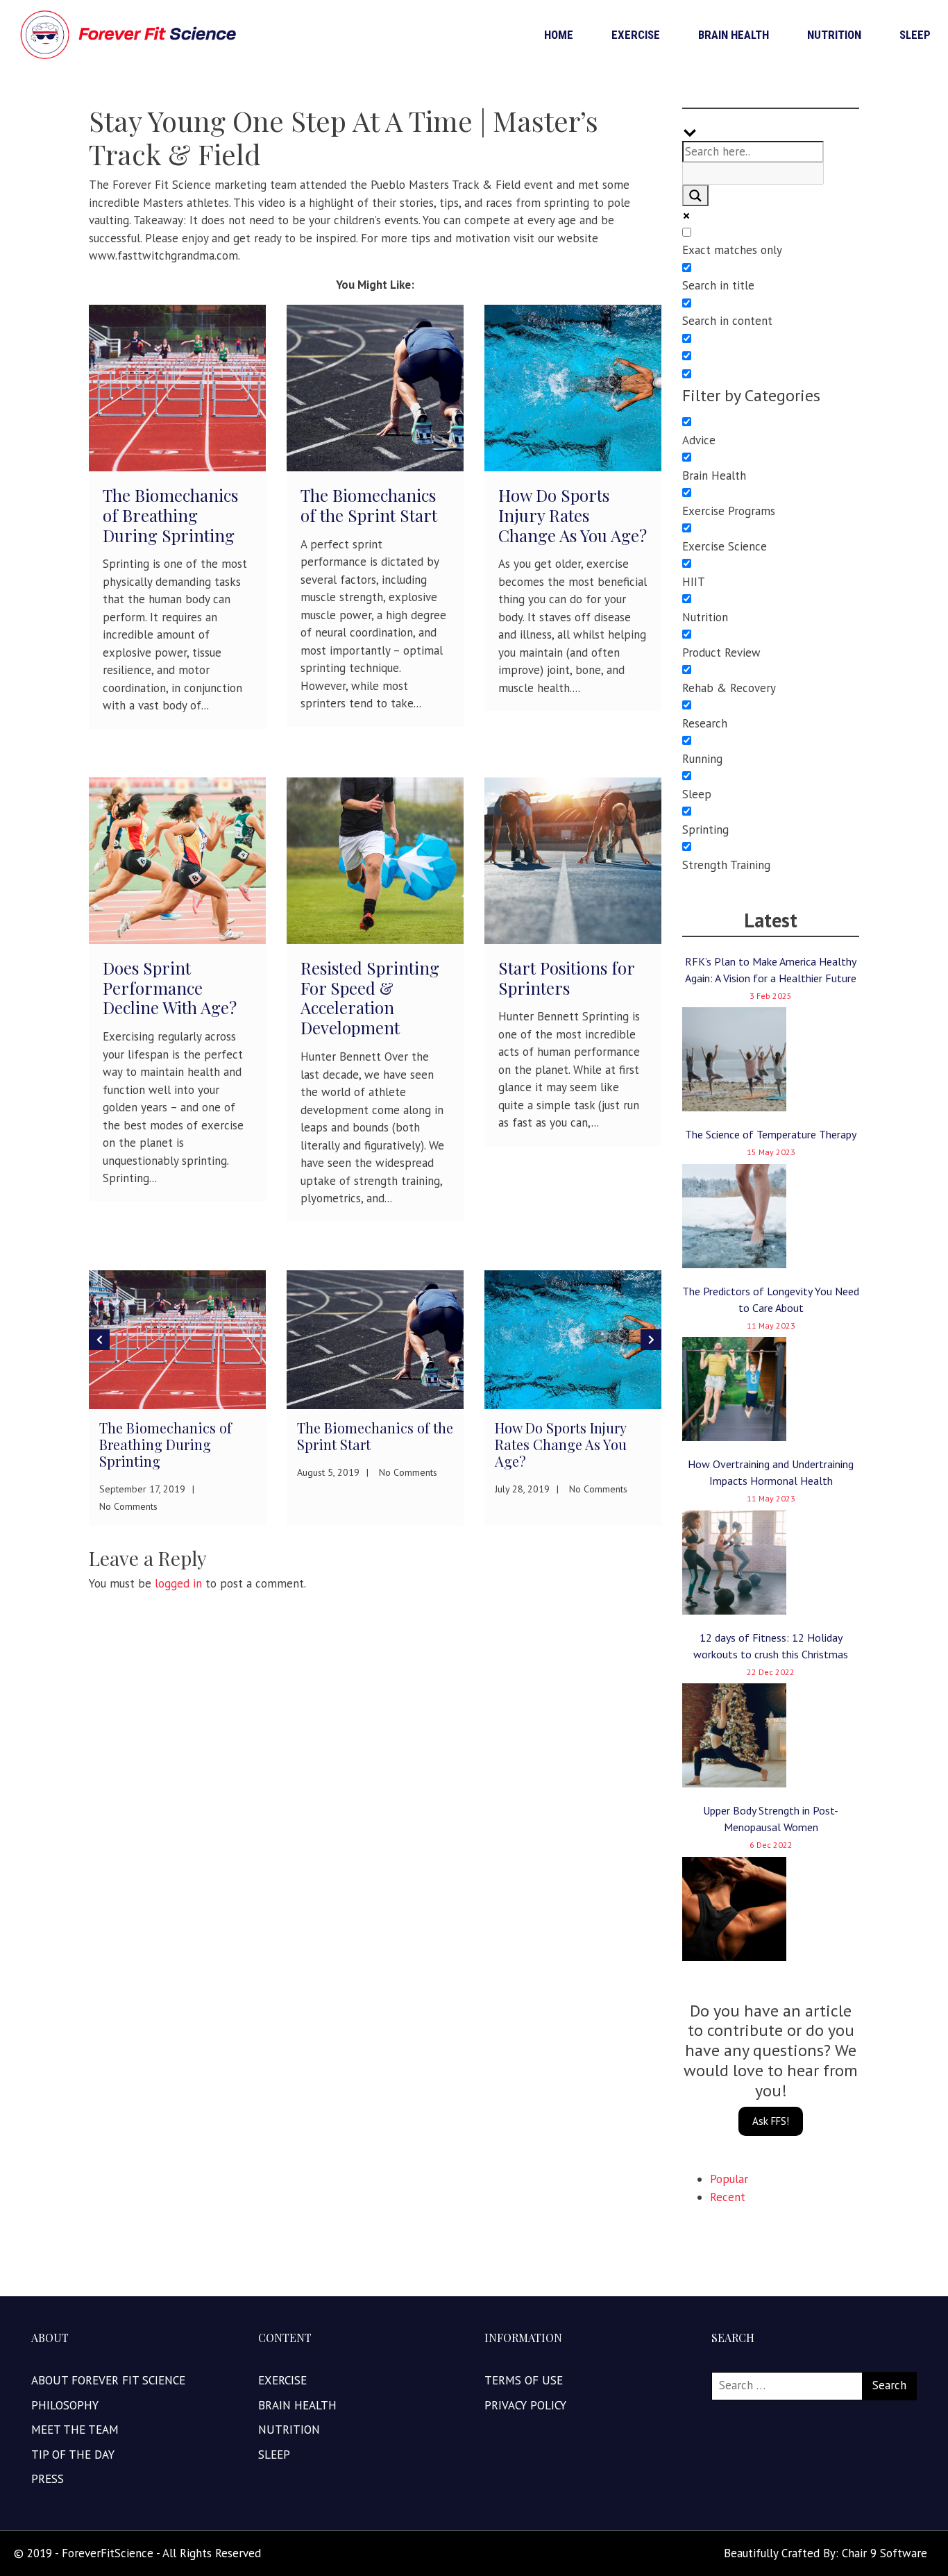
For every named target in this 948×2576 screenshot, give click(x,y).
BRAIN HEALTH (734, 35)
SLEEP (915, 35)
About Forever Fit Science (108, 2380)
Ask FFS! (771, 2121)
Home (559, 35)
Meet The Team (75, 2430)
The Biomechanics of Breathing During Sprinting (170, 515)
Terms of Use (524, 2380)
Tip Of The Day (73, 2455)
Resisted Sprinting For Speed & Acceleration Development (370, 997)
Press (48, 2479)
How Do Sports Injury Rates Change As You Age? (573, 515)
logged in (178, 1583)
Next (651, 1340)
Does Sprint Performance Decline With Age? (170, 988)
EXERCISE (636, 35)
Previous (99, 1340)
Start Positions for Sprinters (566, 978)
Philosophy (65, 2405)
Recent (728, 2197)
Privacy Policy (525, 2405)
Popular (729, 2179)
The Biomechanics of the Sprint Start (369, 505)
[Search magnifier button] (695, 196)
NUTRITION (834, 35)
